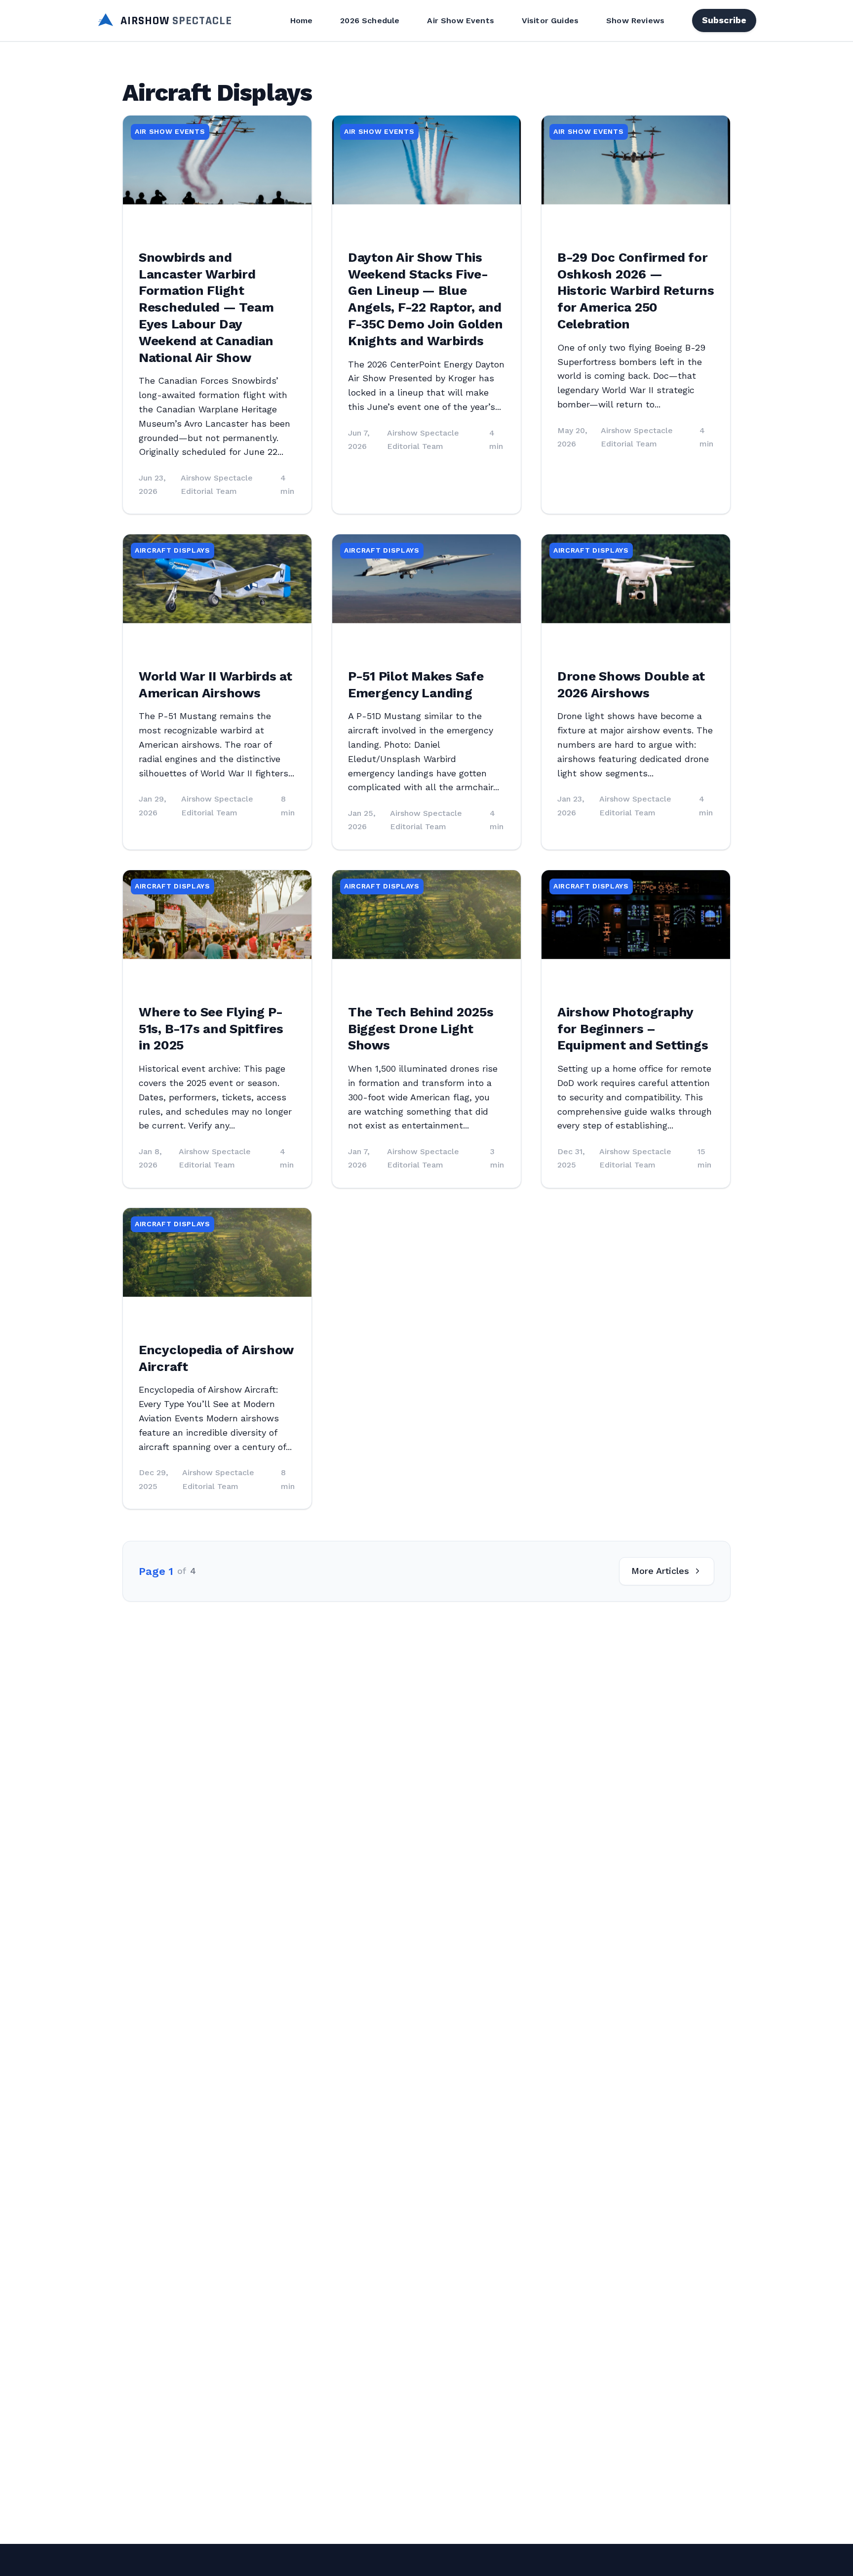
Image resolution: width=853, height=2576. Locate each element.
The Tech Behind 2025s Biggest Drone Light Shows (421, 1029)
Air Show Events (460, 20)
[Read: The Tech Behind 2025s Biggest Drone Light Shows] (426, 915)
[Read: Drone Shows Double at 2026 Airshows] (636, 579)
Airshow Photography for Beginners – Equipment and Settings (633, 1029)
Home (302, 20)
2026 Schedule (370, 20)
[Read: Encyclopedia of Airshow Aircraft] (217, 1252)
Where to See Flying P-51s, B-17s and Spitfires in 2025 (211, 1029)
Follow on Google (702, 2557)
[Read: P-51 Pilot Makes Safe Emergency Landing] (426, 579)
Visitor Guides (550, 20)
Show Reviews (635, 20)
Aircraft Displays (173, 550)
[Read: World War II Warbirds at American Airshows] (217, 579)
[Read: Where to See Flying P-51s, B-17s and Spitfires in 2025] (217, 915)
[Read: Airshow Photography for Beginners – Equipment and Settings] (636, 915)
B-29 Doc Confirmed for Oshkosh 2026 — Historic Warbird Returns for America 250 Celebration (636, 291)
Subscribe (724, 20)
